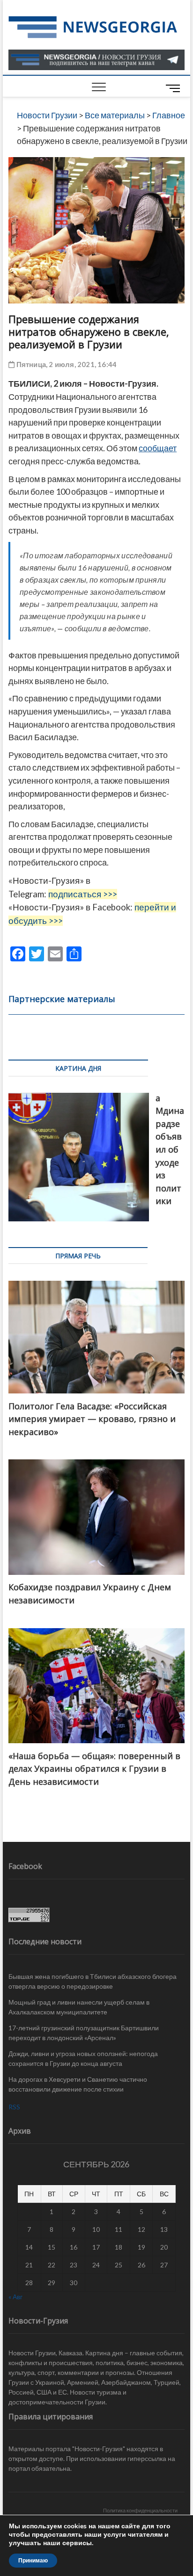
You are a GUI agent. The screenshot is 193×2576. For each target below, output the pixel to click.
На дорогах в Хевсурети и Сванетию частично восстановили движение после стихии (78, 2084)
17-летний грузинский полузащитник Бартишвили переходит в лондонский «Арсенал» (84, 2033)
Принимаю (33, 2561)
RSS (14, 2107)
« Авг (15, 2297)
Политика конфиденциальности (140, 2510)
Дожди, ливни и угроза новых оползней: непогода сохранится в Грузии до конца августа (83, 2058)
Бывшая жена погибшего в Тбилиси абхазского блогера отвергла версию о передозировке (93, 1981)
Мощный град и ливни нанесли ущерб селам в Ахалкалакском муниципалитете (79, 2007)
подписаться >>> (83, 894)
